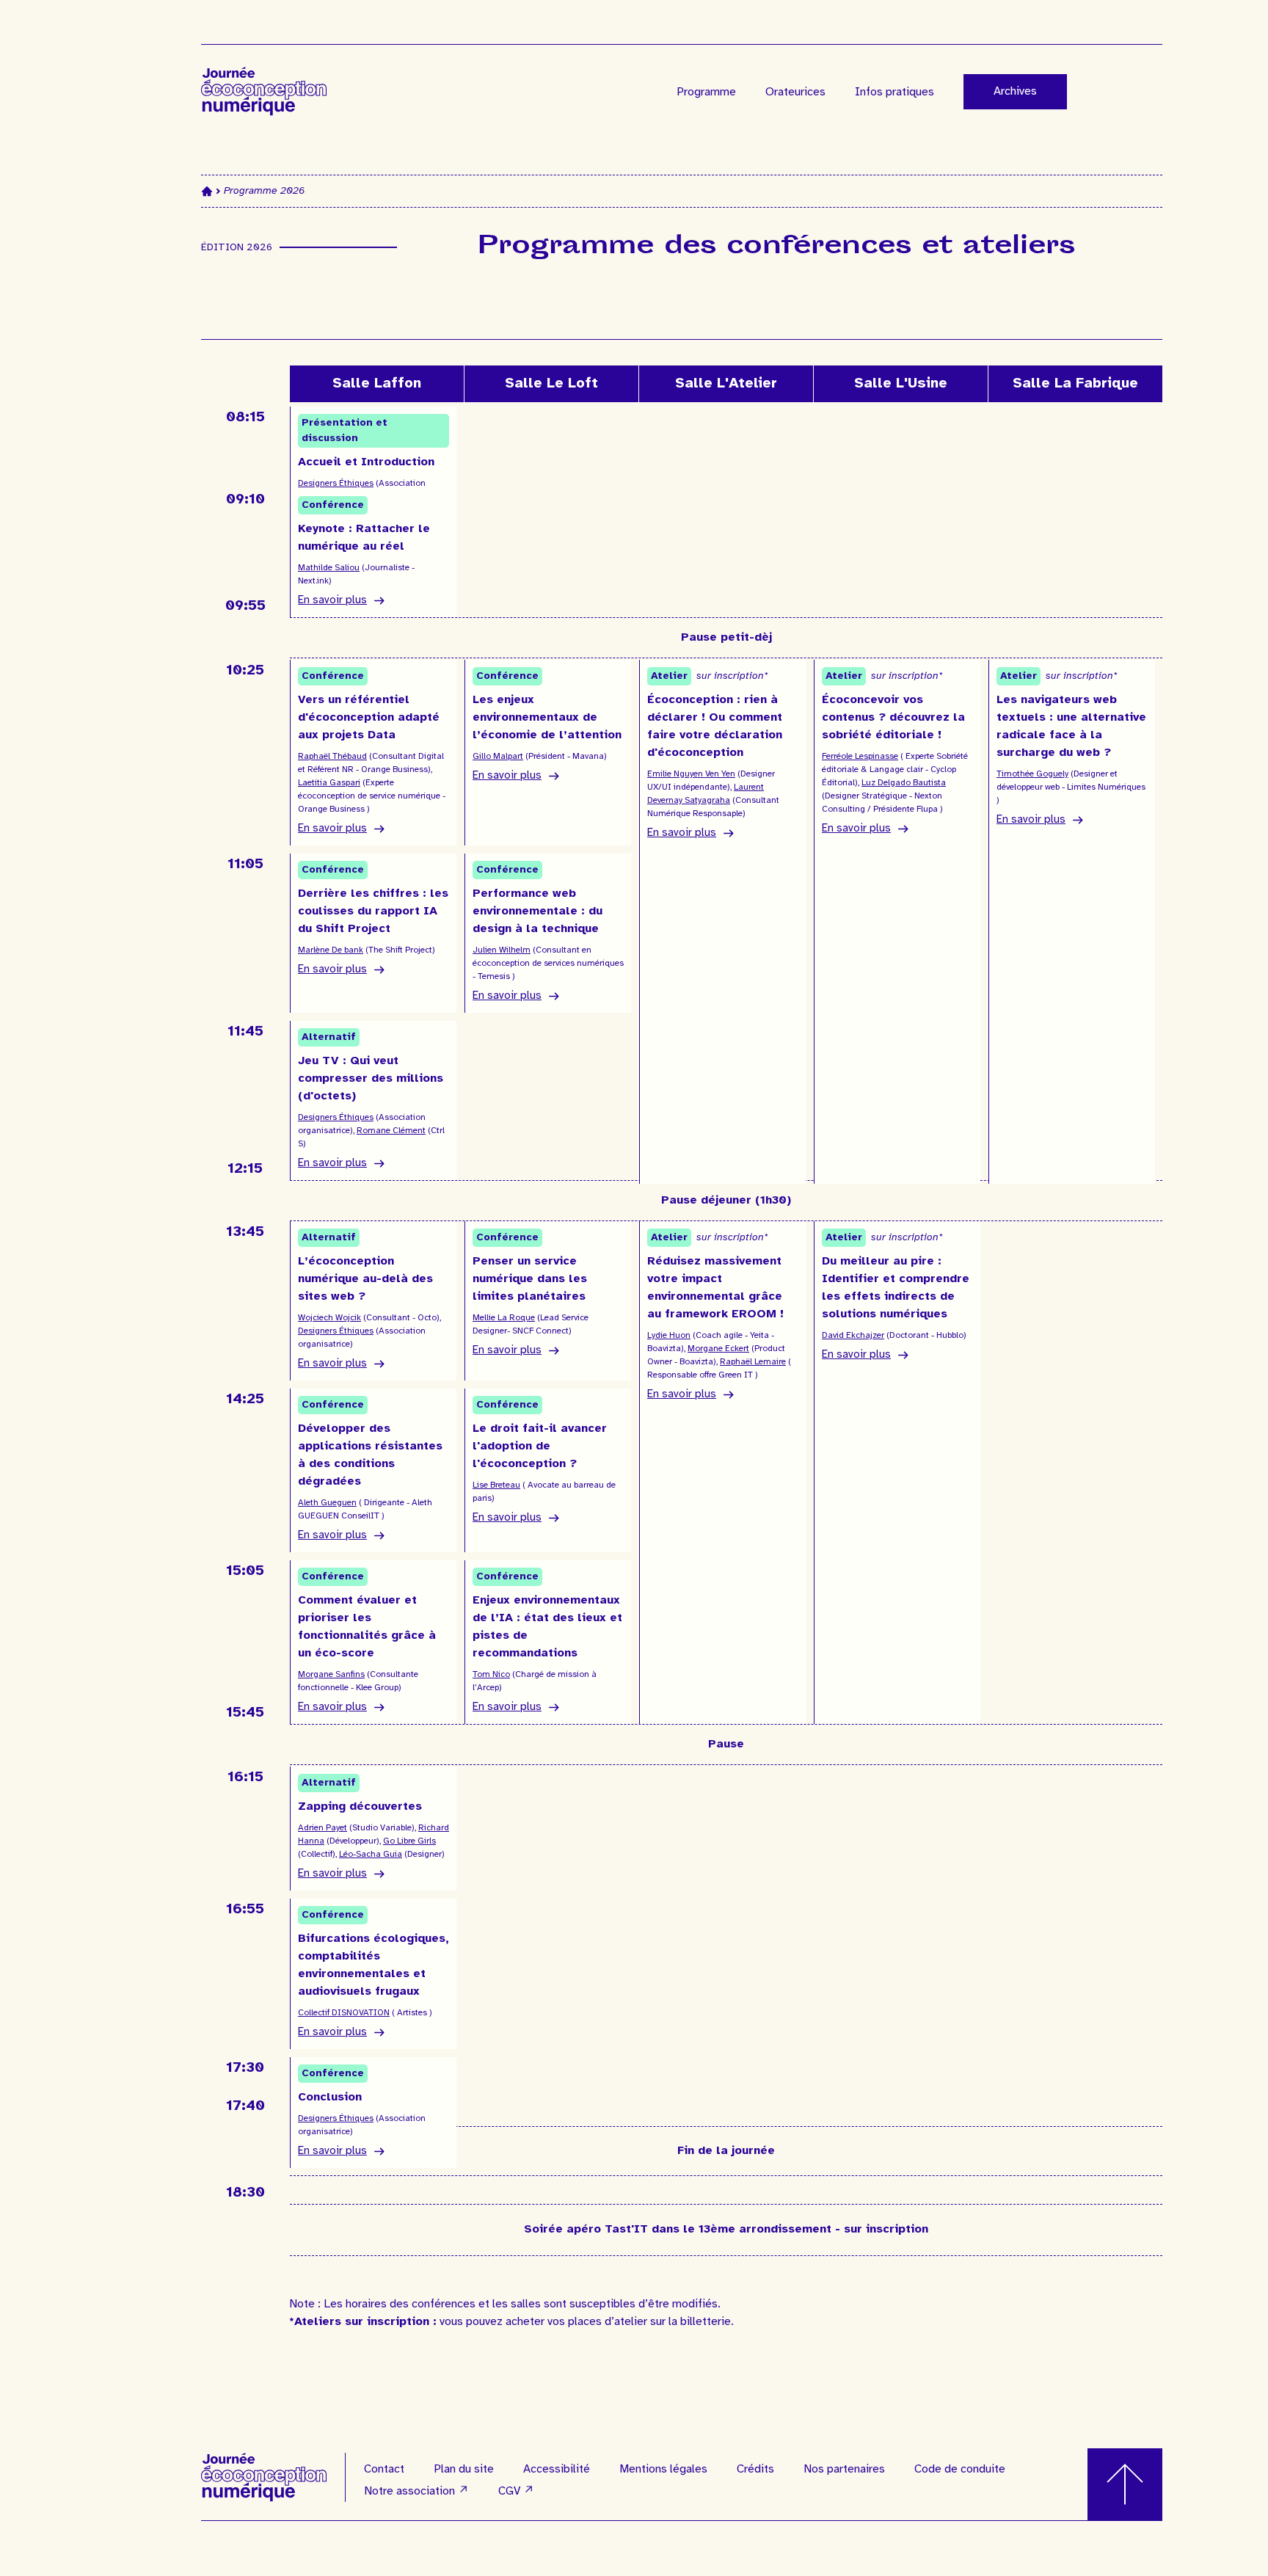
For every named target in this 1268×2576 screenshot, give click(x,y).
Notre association (416, 2491)
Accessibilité (557, 2469)
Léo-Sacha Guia (371, 1854)
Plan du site (464, 2469)
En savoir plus (332, 601)
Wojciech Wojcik (329, 1318)
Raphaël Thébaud (332, 756)
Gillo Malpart (498, 756)
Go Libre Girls (409, 1841)
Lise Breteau (496, 1485)
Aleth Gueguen (327, 1503)
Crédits (755, 2469)
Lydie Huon (669, 1335)
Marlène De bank (331, 950)
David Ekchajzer (853, 1335)
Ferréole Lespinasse (860, 756)
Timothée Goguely (1032, 774)
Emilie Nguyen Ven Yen (691, 774)
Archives (1015, 91)
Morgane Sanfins (331, 1674)
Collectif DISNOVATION (344, 2013)
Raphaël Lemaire (753, 1362)
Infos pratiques (894, 92)
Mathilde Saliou (329, 568)
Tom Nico (491, 1674)
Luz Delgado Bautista (904, 783)
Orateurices (795, 92)
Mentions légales (663, 2469)
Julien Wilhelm (502, 950)
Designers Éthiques (336, 483)
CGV (516, 2491)
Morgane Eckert (718, 1349)
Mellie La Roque (504, 1318)
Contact (384, 2469)
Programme (706, 92)
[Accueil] (207, 191)
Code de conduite (960, 2469)
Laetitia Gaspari (329, 783)
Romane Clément (391, 1131)
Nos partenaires (844, 2469)
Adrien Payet (323, 1828)
